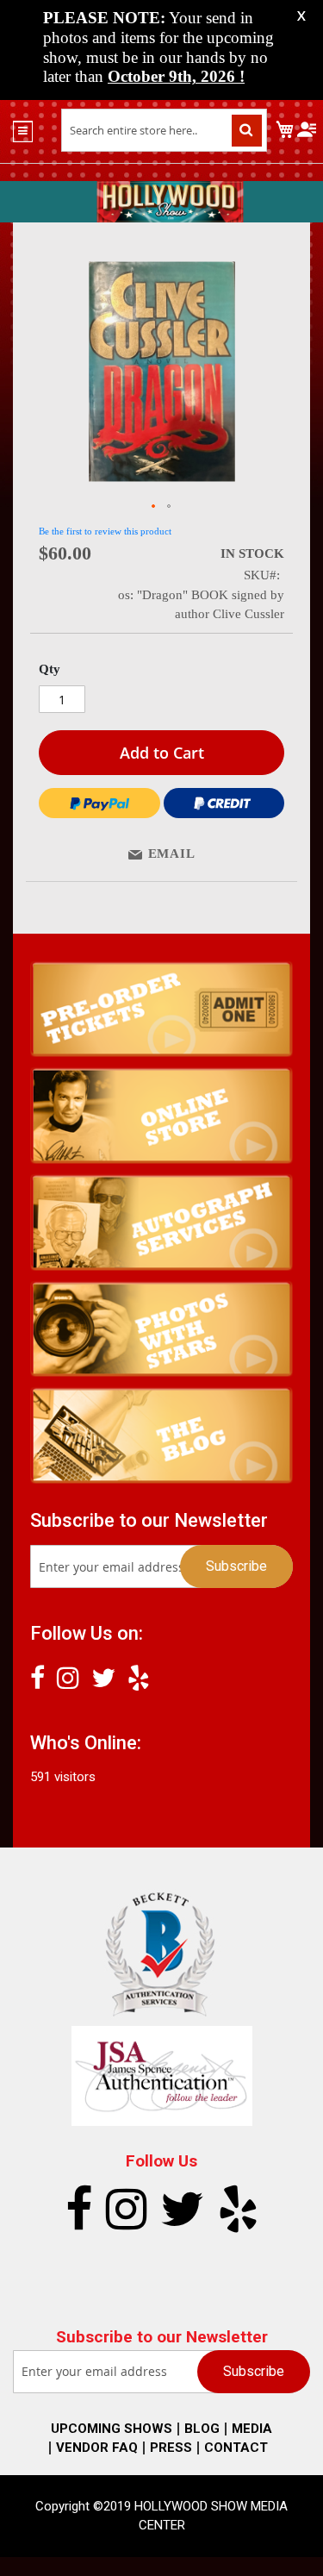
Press (171, 2448)
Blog (202, 2429)
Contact (236, 2448)
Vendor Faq (97, 2448)
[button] (154, 507)
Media (252, 2429)
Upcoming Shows (112, 2429)
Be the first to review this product (105, 531)
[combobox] (164, 130)
